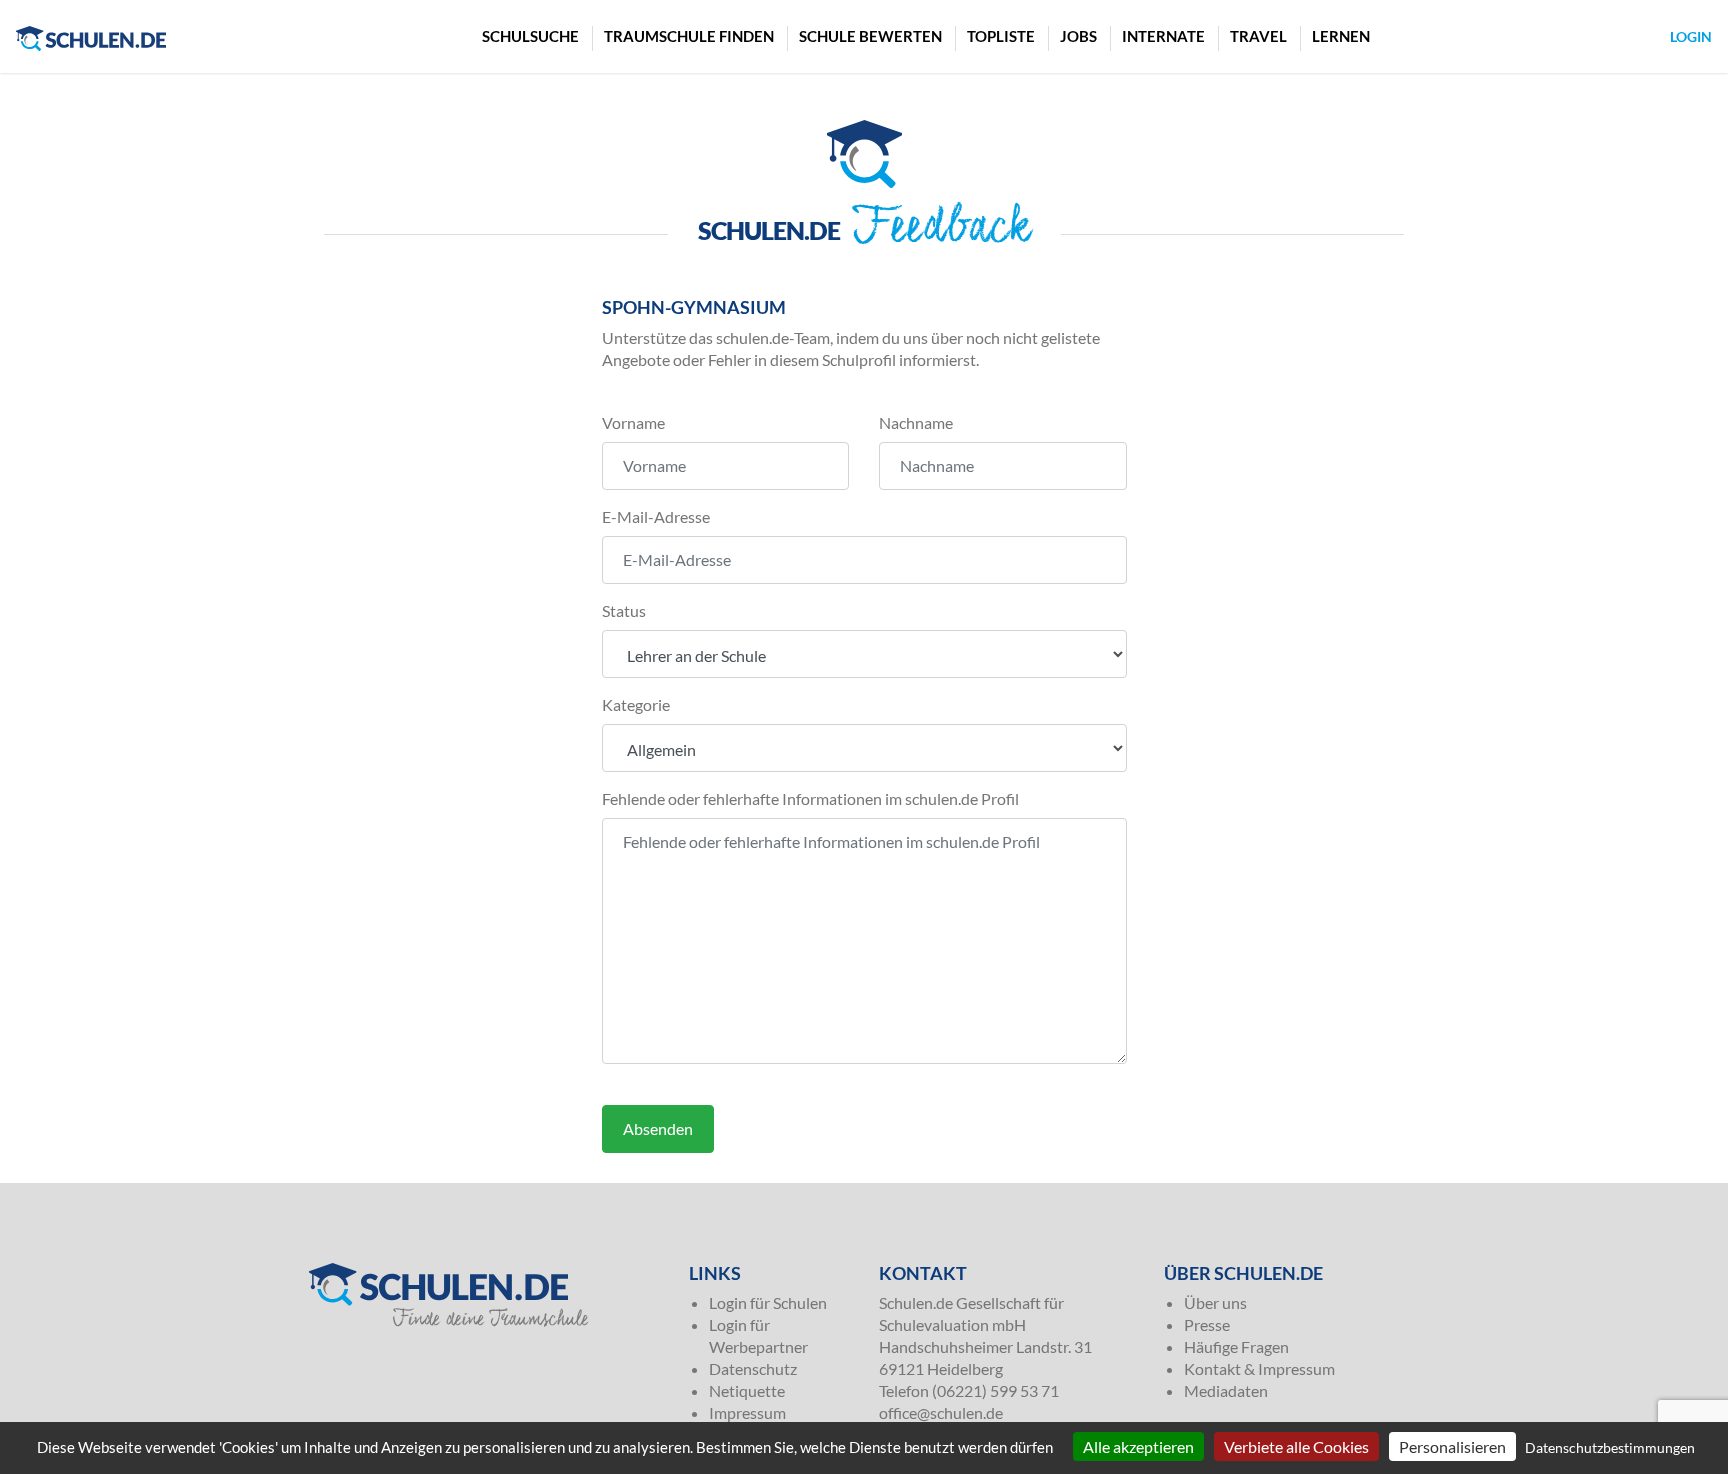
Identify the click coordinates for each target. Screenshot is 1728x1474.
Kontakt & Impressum (1259, 1368)
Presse (1207, 1324)
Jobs (1078, 36)
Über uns (1215, 1302)
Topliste (1001, 36)
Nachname (916, 422)
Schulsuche (530, 36)
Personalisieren (1452, 1446)
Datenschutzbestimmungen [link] (1610, 1447)
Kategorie (636, 704)
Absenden (658, 1128)
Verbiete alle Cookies (1296, 1446)
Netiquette (747, 1390)
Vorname (633, 422)
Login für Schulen (768, 1302)
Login (1691, 36)
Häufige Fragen (1236, 1346)
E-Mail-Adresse (656, 516)
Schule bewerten (870, 36)
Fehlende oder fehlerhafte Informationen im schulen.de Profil (810, 798)
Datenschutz (753, 1368)
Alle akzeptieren (1138, 1446)
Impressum (747, 1412)
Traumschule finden (689, 36)
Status (624, 610)
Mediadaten (1226, 1390)
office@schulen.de (941, 1412)
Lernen (1341, 36)
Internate (1163, 36)
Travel (1258, 36)
